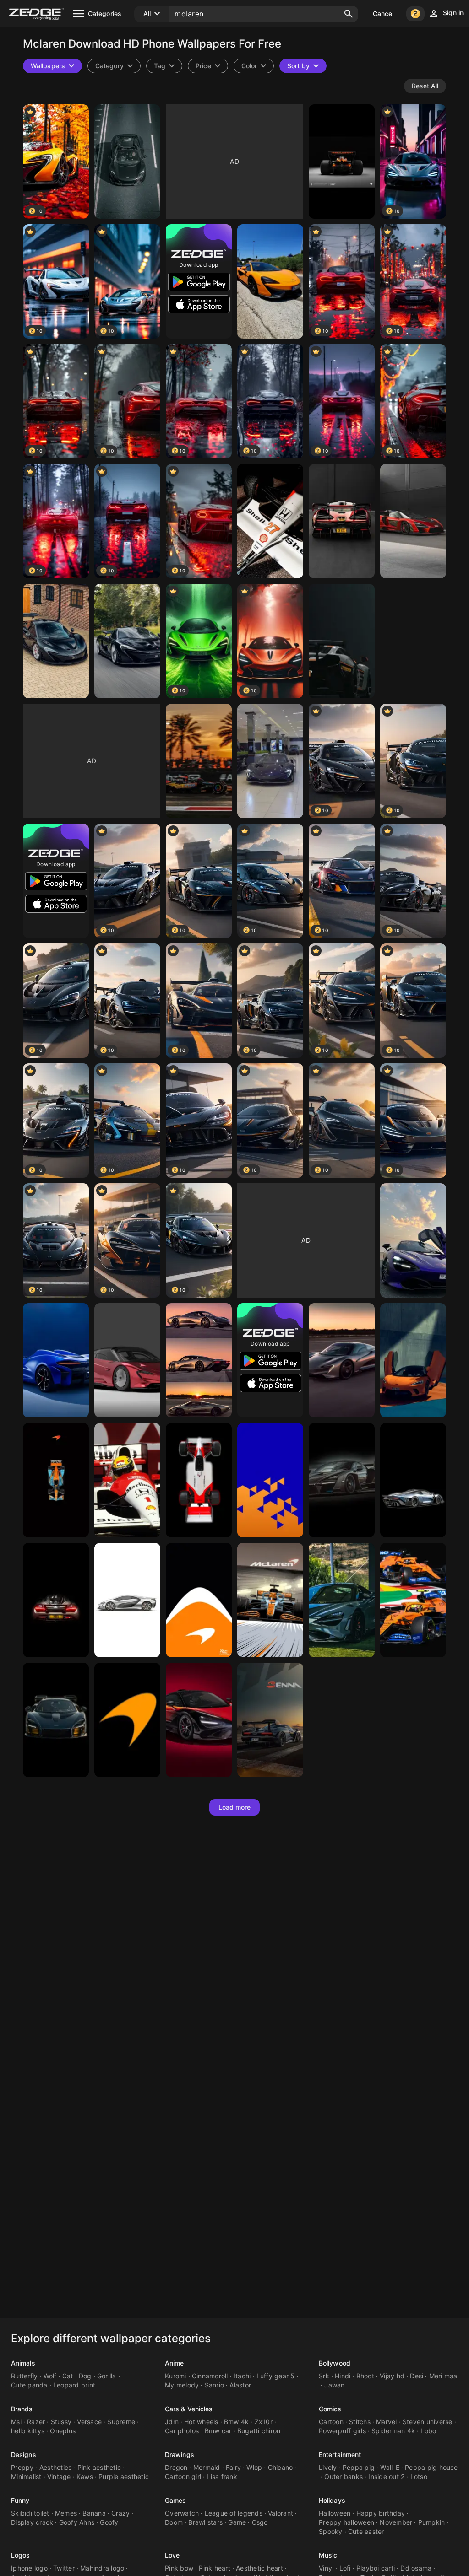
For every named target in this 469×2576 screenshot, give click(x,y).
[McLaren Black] (199, 1480)
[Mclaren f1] (270, 1600)
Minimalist (26, 2476)
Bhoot (365, 2376)
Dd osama (416, 2568)
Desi (417, 2376)
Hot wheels (201, 2422)
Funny (20, 2500)
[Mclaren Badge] (127, 1720)
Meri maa (443, 2376)
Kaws (85, 2476)
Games (176, 2500)
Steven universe (428, 2422)
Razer (36, 2422)
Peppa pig (359, 2467)
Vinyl (326, 2568)
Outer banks (344, 2476)
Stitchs (360, 2422)
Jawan (334, 2385)
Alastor (240, 2385)
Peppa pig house (431, 2467)
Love (172, 2555)
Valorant (281, 2513)
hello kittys (28, 2431)
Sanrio (215, 2385)
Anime (175, 2363)
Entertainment (340, 2455)
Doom (174, 2522)
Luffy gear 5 (276, 2376)
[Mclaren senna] (56, 1720)
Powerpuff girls (342, 2431)
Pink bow (179, 2568)
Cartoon (331, 2422)
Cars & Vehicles (189, 2409)
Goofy (109, 2522)
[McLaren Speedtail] (270, 761)
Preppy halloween (346, 2522)
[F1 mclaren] (199, 761)
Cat (68, 2376)
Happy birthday (381, 2513)
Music (328, 2555)
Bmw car (218, 2431)
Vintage (59, 2476)
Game (237, 2522)
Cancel (383, 13)
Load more (235, 1807)
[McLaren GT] (413, 1360)
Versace (89, 2422)
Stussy (61, 2422)
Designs (24, 2455)
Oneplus (63, 2431)
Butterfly (24, 2376)
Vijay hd (392, 2376)
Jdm (172, 2422)
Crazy (120, 2513)
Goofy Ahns (77, 2522)
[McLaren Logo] (270, 1480)
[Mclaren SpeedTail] (413, 1480)
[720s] (413, 1240)
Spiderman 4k (393, 2431)
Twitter (64, 2568)
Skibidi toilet (30, 2513)
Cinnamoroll (210, 2376)
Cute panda (29, 2385)
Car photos (182, 2431)
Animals (23, 2363)
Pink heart (215, 2568)
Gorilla (107, 2376)
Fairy (233, 2467)
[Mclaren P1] (56, 641)
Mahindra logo (102, 2568)
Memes (66, 2513)
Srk (324, 2376)
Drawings (180, 2455)
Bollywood (335, 2363)
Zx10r (264, 2422)
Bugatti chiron (259, 2431)
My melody (182, 2385)
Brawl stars (205, 2522)
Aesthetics (56, 2467)
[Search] (349, 14)
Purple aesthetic (124, 2476)
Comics (330, 2409)
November (396, 2522)
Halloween (335, 2513)
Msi (16, 2422)
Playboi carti (376, 2568)
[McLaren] (127, 162)
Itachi (242, 2376)
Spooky (331, 2531)
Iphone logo (29, 2568)
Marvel (387, 2422)
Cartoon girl (183, 2476)
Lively (328, 2467)
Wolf (50, 2376)
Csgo (260, 2522)
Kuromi (176, 2376)
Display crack (32, 2522)
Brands (22, 2409)
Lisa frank (222, 2476)
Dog (85, 2376)
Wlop (254, 2467)
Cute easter (366, 2531)
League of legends (234, 2513)
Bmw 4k (237, 2422)
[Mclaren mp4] (270, 521)
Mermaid (207, 2467)
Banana (94, 2513)
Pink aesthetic (99, 2467)
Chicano (281, 2467)
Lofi (345, 2568)
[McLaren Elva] (56, 1360)
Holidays (332, 2500)
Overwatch (182, 2513)
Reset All (425, 86)
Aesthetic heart (259, 2568)
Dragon (176, 2467)
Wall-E (390, 2467)
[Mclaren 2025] (342, 162)
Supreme (121, 2422)
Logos (21, 2555)
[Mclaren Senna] (342, 521)
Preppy (22, 2467)
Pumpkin (432, 2522)
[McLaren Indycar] (56, 1480)
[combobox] (164, 66)
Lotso (419, 2476)
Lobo (428, 2431)
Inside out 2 (386, 2476)
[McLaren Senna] (127, 1480)
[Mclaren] (342, 1600)
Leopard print (74, 2385)
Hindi (343, 2376)
